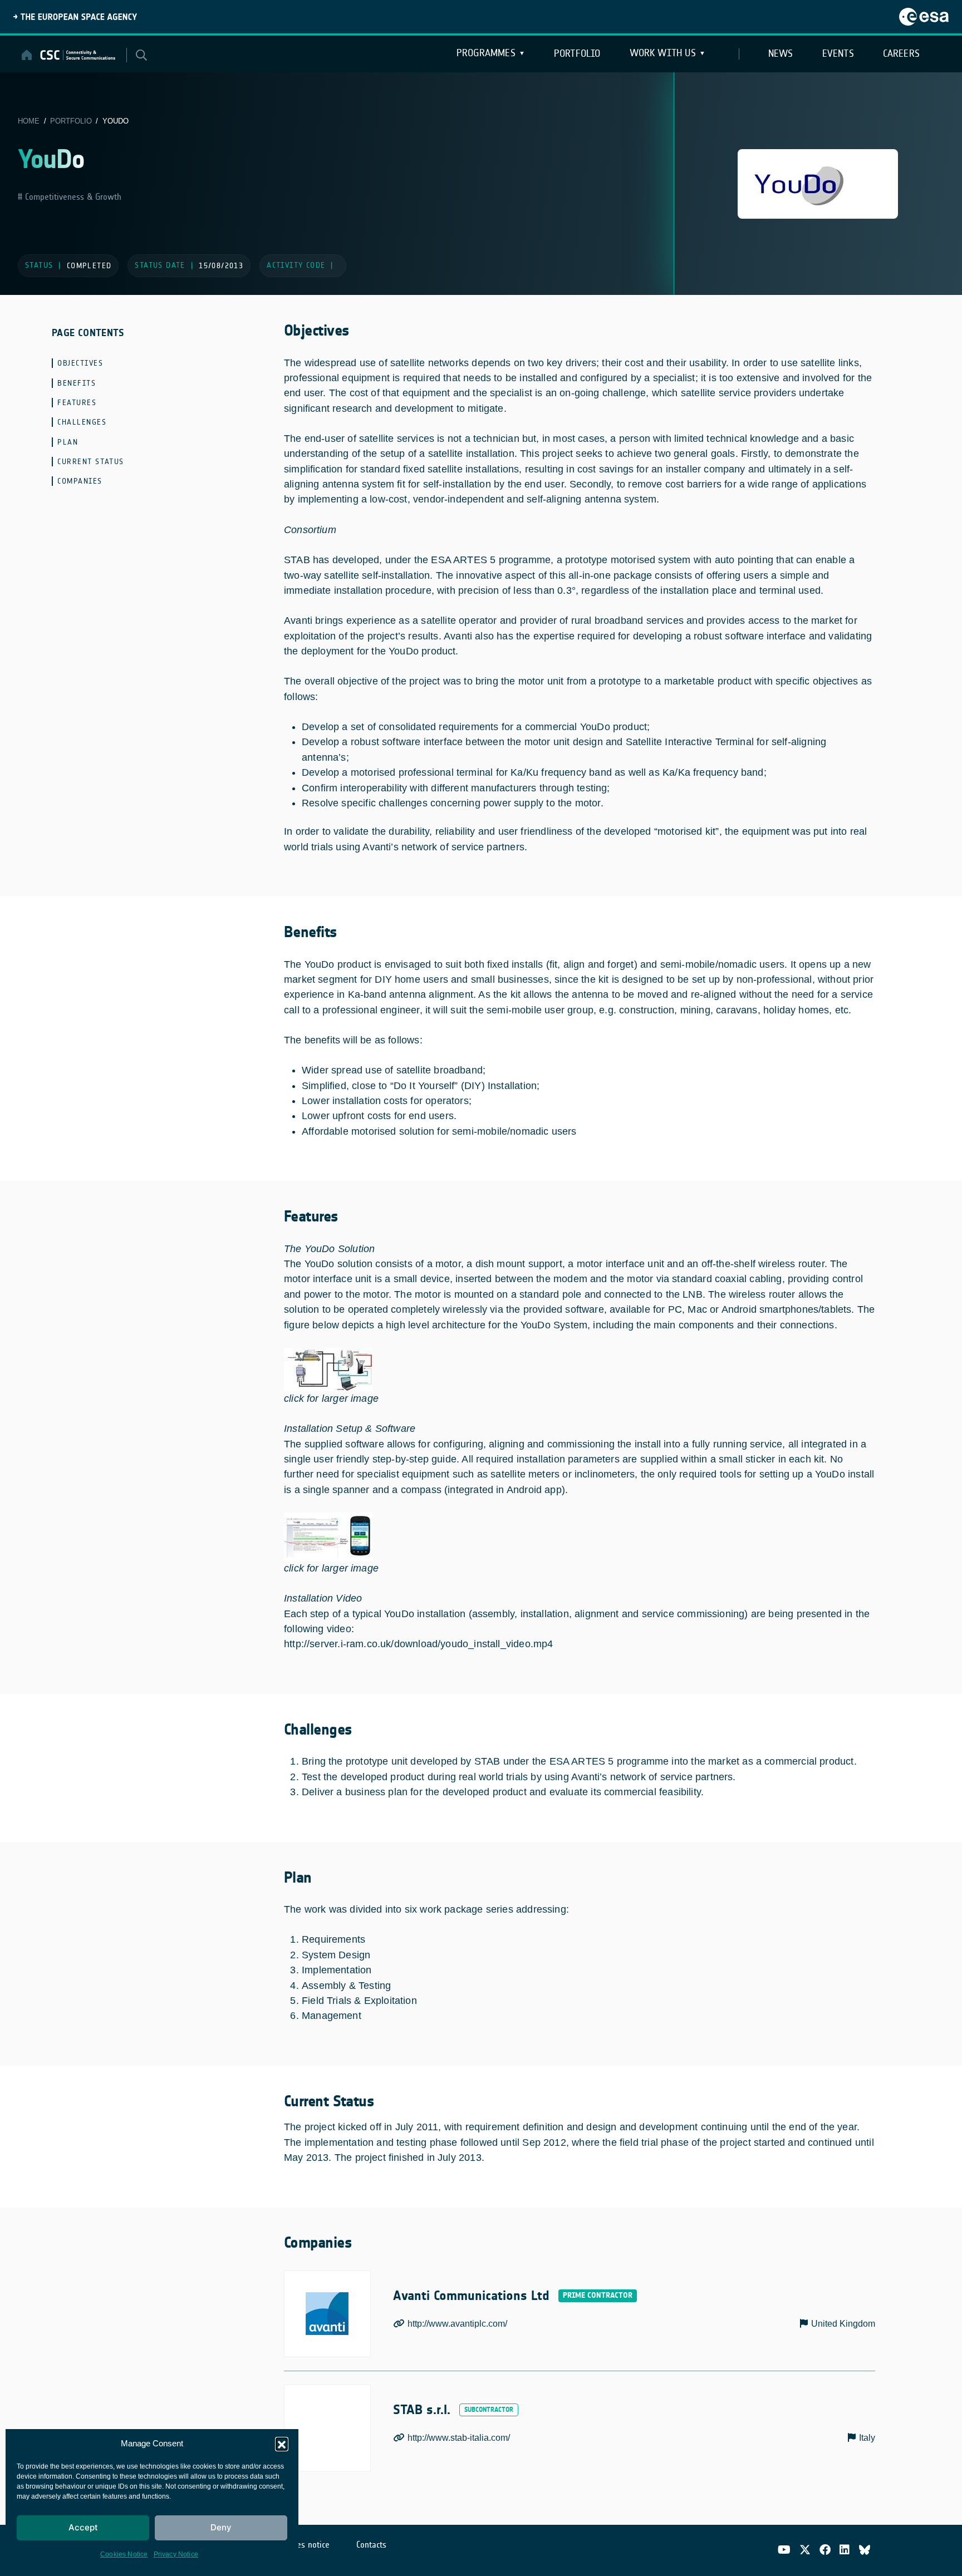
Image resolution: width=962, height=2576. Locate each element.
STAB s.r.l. (422, 2410)
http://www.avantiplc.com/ (457, 2324)
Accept (83, 2527)
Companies (80, 481)
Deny (221, 2527)
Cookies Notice (124, 2554)
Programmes (486, 53)
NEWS (781, 53)
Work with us (663, 53)
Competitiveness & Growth (72, 197)
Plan (68, 442)
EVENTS (838, 53)
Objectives (80, 363)
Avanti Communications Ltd (471, 2296)
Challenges (82, 422)
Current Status (91, 462)
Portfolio (577, 53)
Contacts (371, 2545)
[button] (282, 2444)
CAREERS (901, 53)
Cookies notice (304, 2545)
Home (29, 121)
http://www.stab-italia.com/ (459, 2438)
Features (77, 403)
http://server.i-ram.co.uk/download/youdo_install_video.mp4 (418, 1644)
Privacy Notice (176, 2554)
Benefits (77, 383)
